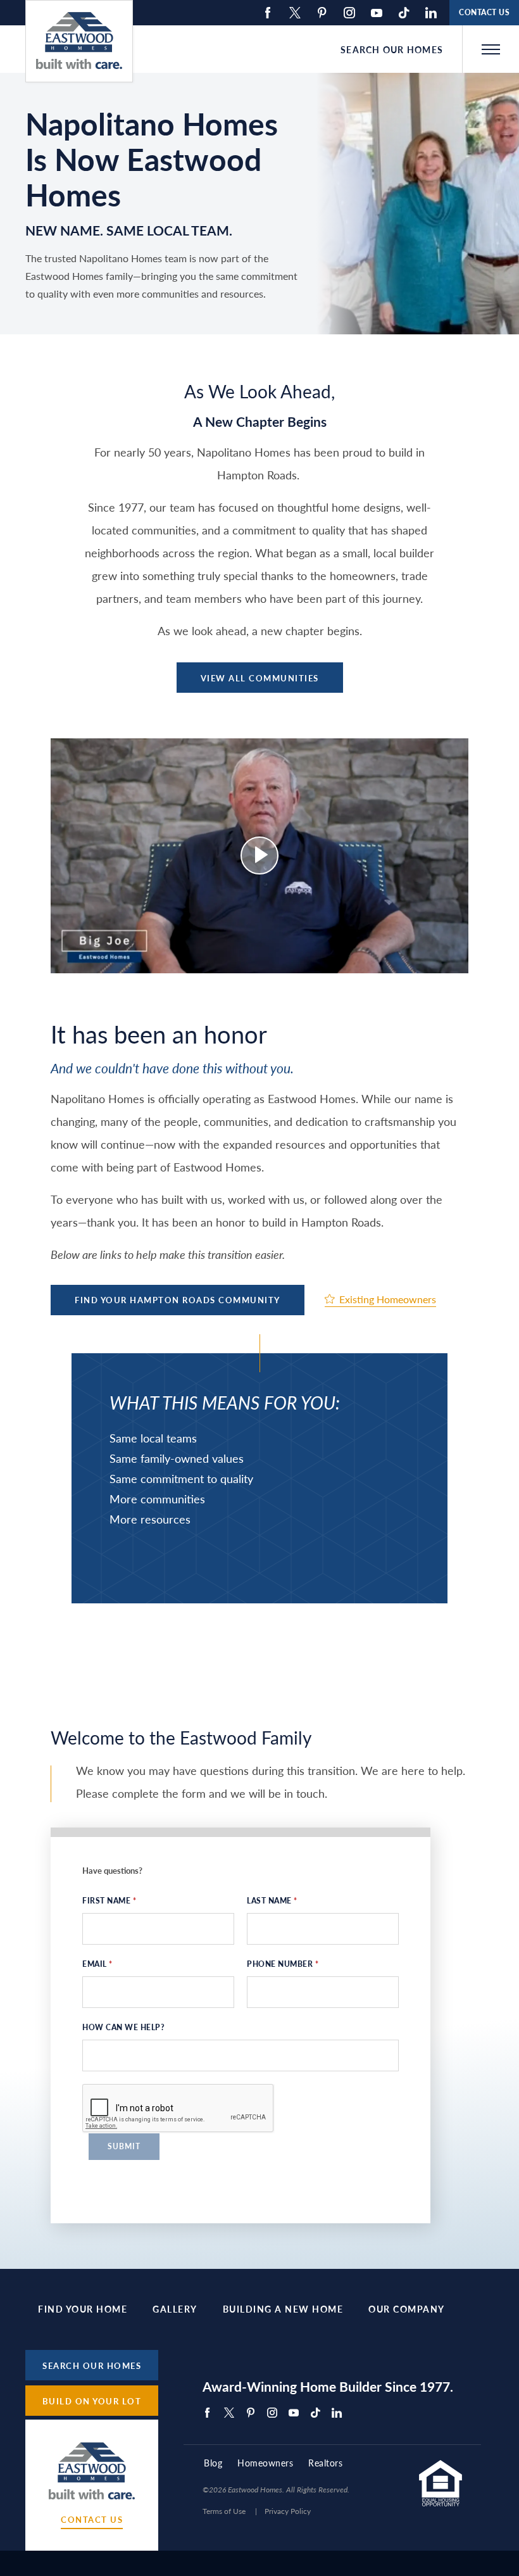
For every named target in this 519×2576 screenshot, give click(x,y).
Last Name (272, 1901)
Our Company (407, 2309)
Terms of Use (224, 2511)
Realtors (325, 2463)
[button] (491, 49)
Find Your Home (83, 2309)
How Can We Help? (123, 2027)
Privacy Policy (288, 2511)
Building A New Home (283, 2309)
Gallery (175, 2309)
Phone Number (283, 1964)
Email (97, 1964)
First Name (109, 1901)
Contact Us (92, 2520)
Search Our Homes (392, 49)
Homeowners (265, 2463)
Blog (213, 2463)
